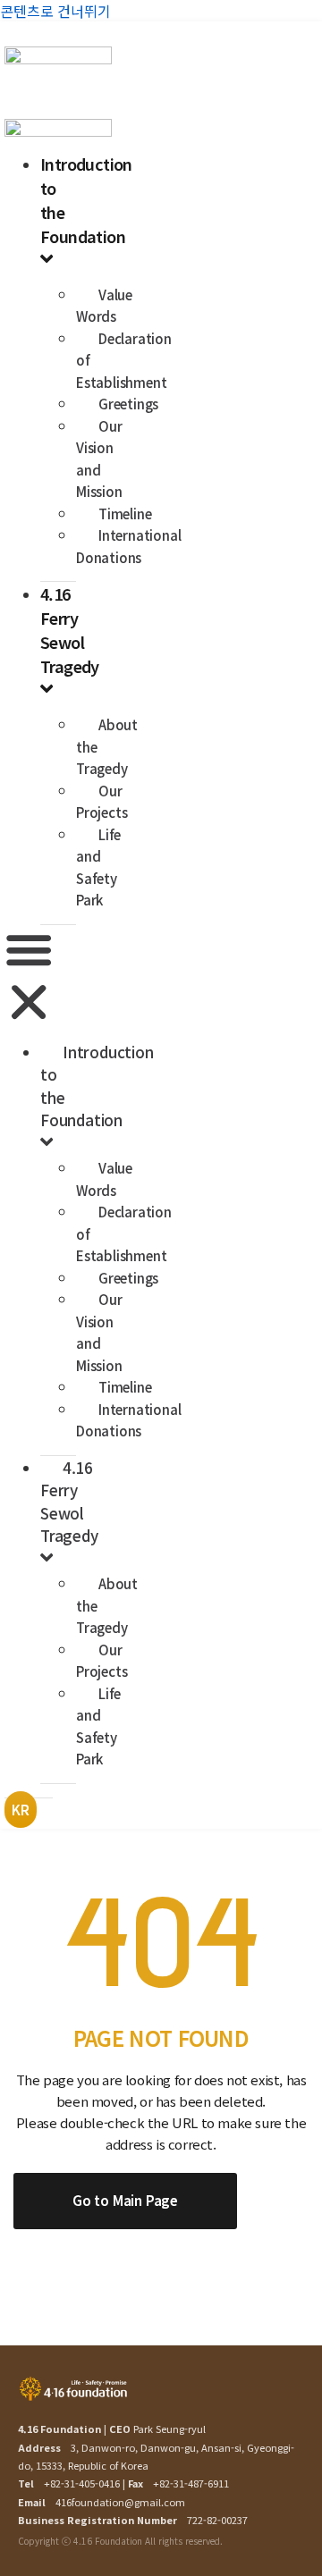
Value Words (104, 306)
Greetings (128, 404)
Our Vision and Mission (99, 459)
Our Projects (102, 802)
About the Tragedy (107, 746)
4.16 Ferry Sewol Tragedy (70, 630)
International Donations (128, 546)
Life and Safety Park (98, 867)
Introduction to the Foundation (97, 1086)
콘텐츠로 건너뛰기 (55, 11)
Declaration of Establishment (124, 360)
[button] (29, 978)
